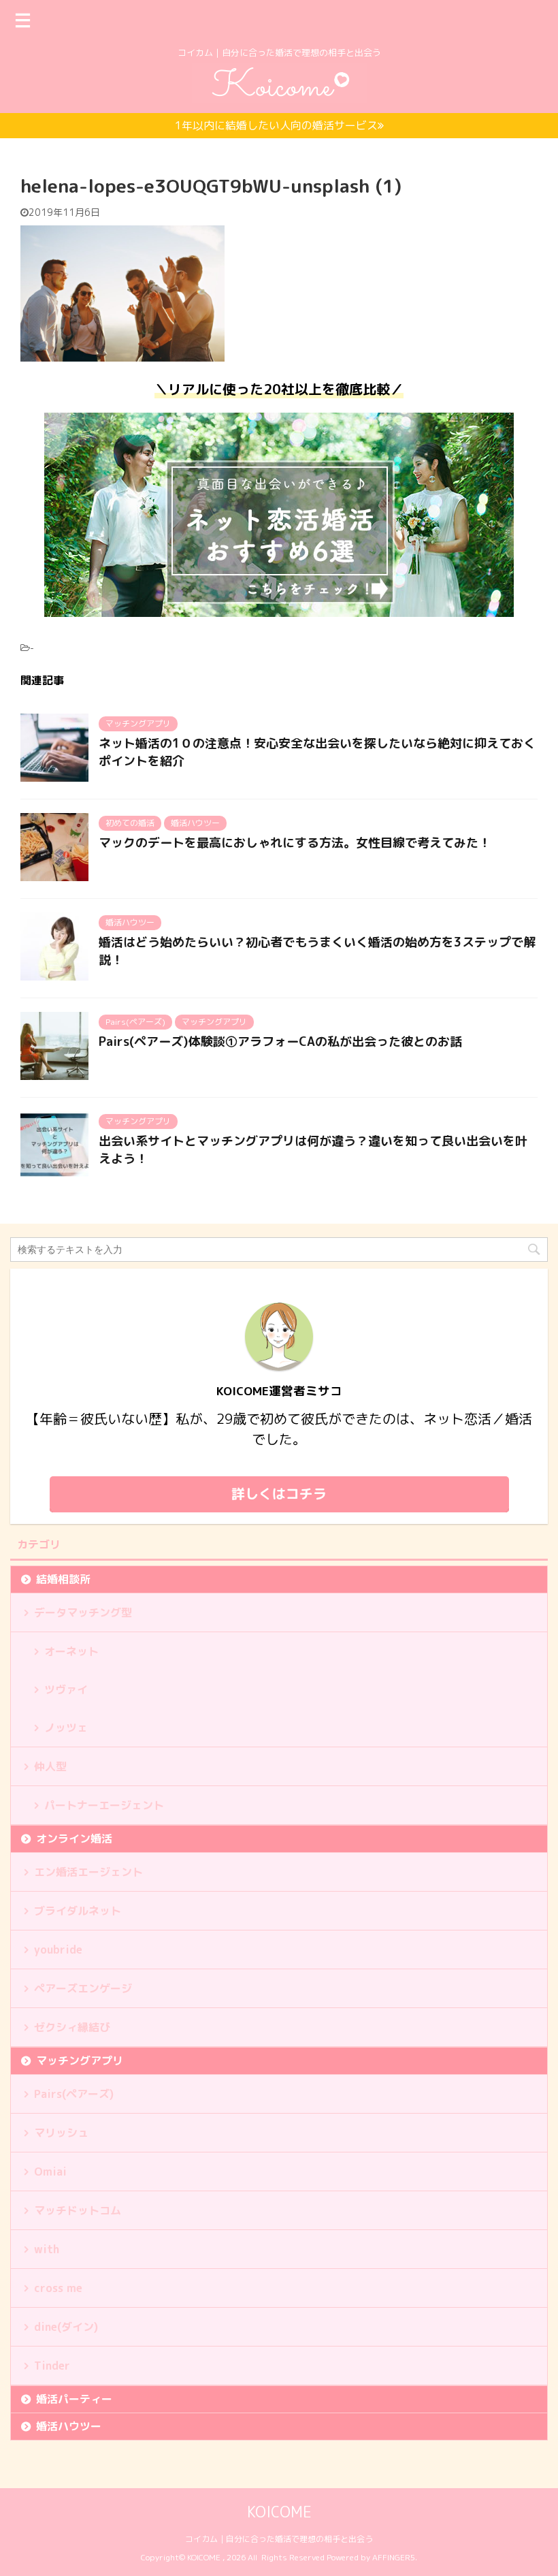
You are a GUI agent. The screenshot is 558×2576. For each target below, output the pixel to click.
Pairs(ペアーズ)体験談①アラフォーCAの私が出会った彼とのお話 (280, 1041)
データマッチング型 (83, 1612)
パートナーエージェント (104, 1805)
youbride (58, 1950)
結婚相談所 (63, 1579)
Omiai (50, 2172)
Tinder (52, 2366)
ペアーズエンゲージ (83, 1988)
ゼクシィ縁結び (72, 2027)
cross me (58, 2288)
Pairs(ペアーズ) (74, 2094)
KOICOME (279, 2512)
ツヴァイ (66, 1689)
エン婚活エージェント (88, 1872)
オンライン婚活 (74, 1839)
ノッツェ (66, 1728)
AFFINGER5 (394, 2557)
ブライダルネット (78, 1911)
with (47, 2249)
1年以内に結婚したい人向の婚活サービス (276, 125)
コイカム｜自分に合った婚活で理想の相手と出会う (279, 2539)
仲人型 (50, 1766)
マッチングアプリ (80, 2061)
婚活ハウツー (69, 2426)
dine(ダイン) (66, 2327)
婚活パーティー (74, 2399)
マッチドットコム (78, 2210)
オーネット (71, 1651)
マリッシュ (61, 2133)
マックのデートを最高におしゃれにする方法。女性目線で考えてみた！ (295, 843)
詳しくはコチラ (279, 1493)
